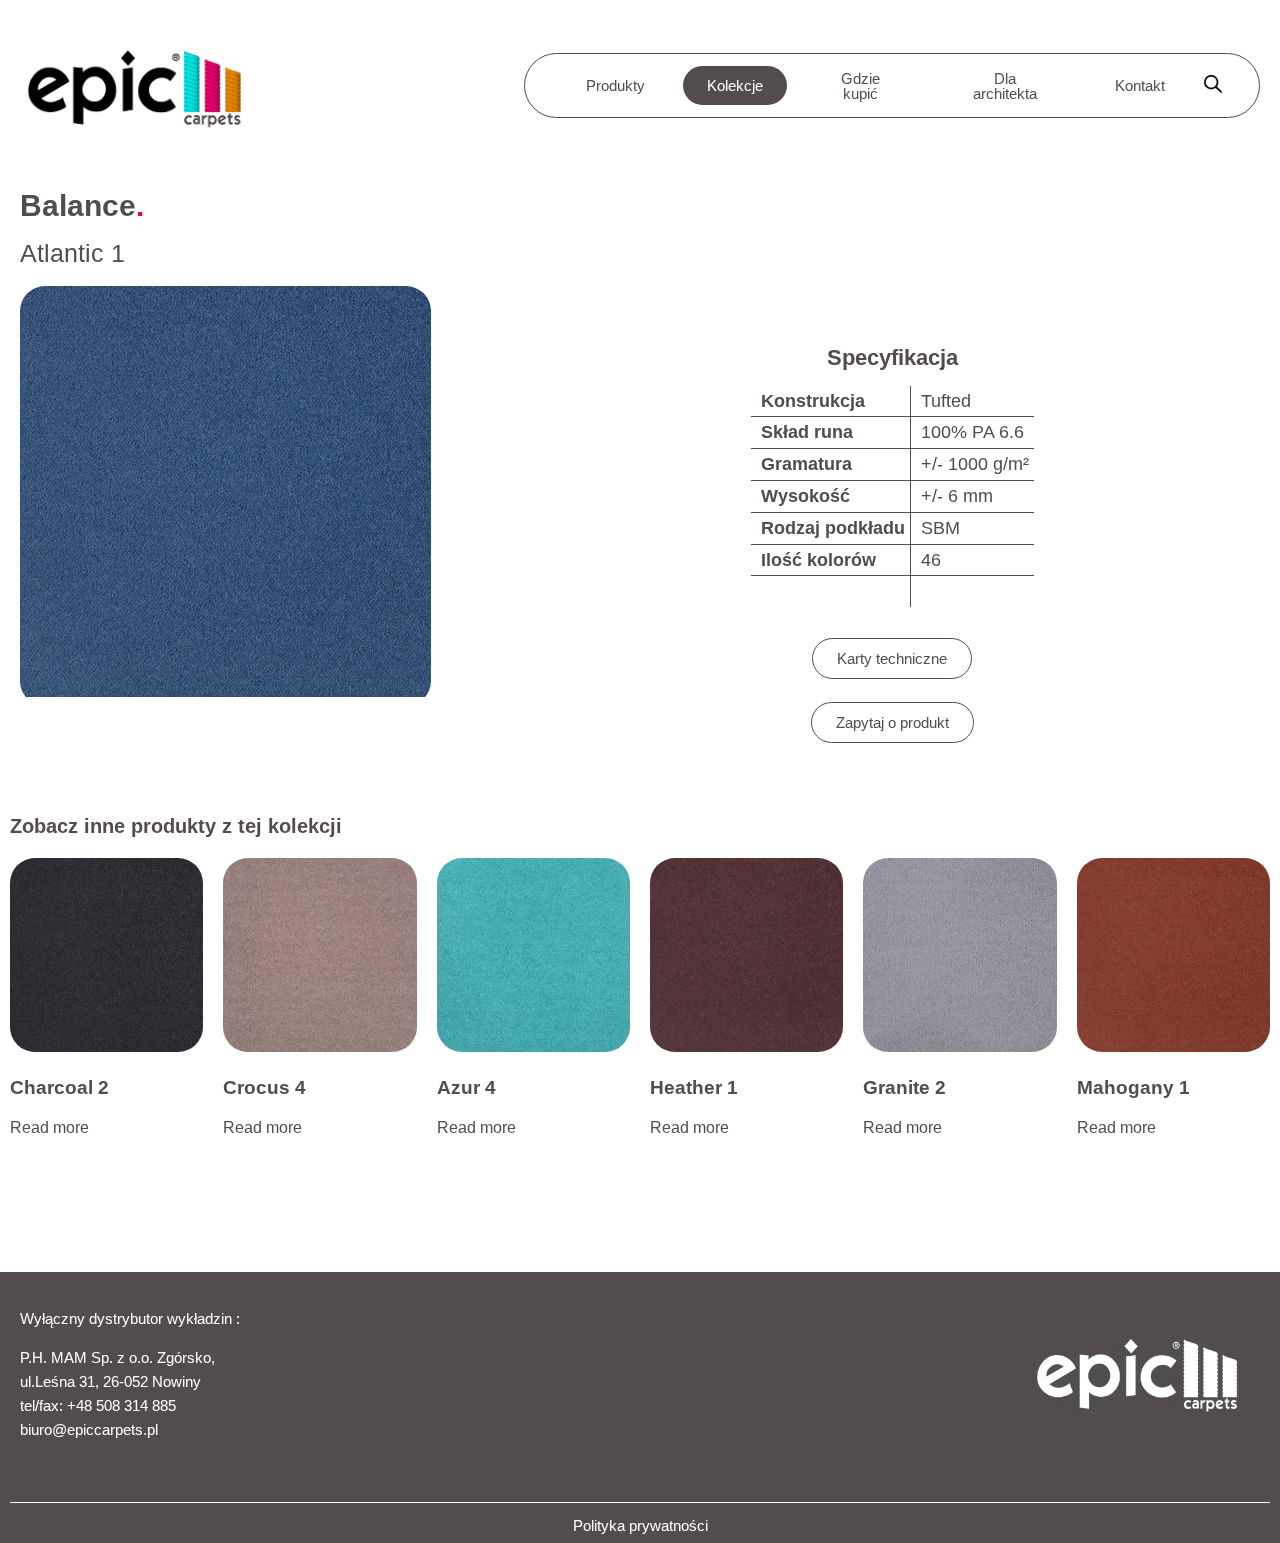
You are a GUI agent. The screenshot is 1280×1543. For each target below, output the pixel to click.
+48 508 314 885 (121, 1405)
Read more (49, 1127)
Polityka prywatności (640, 1525)
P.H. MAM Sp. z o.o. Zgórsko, (117, 1357)
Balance (78, 205)
